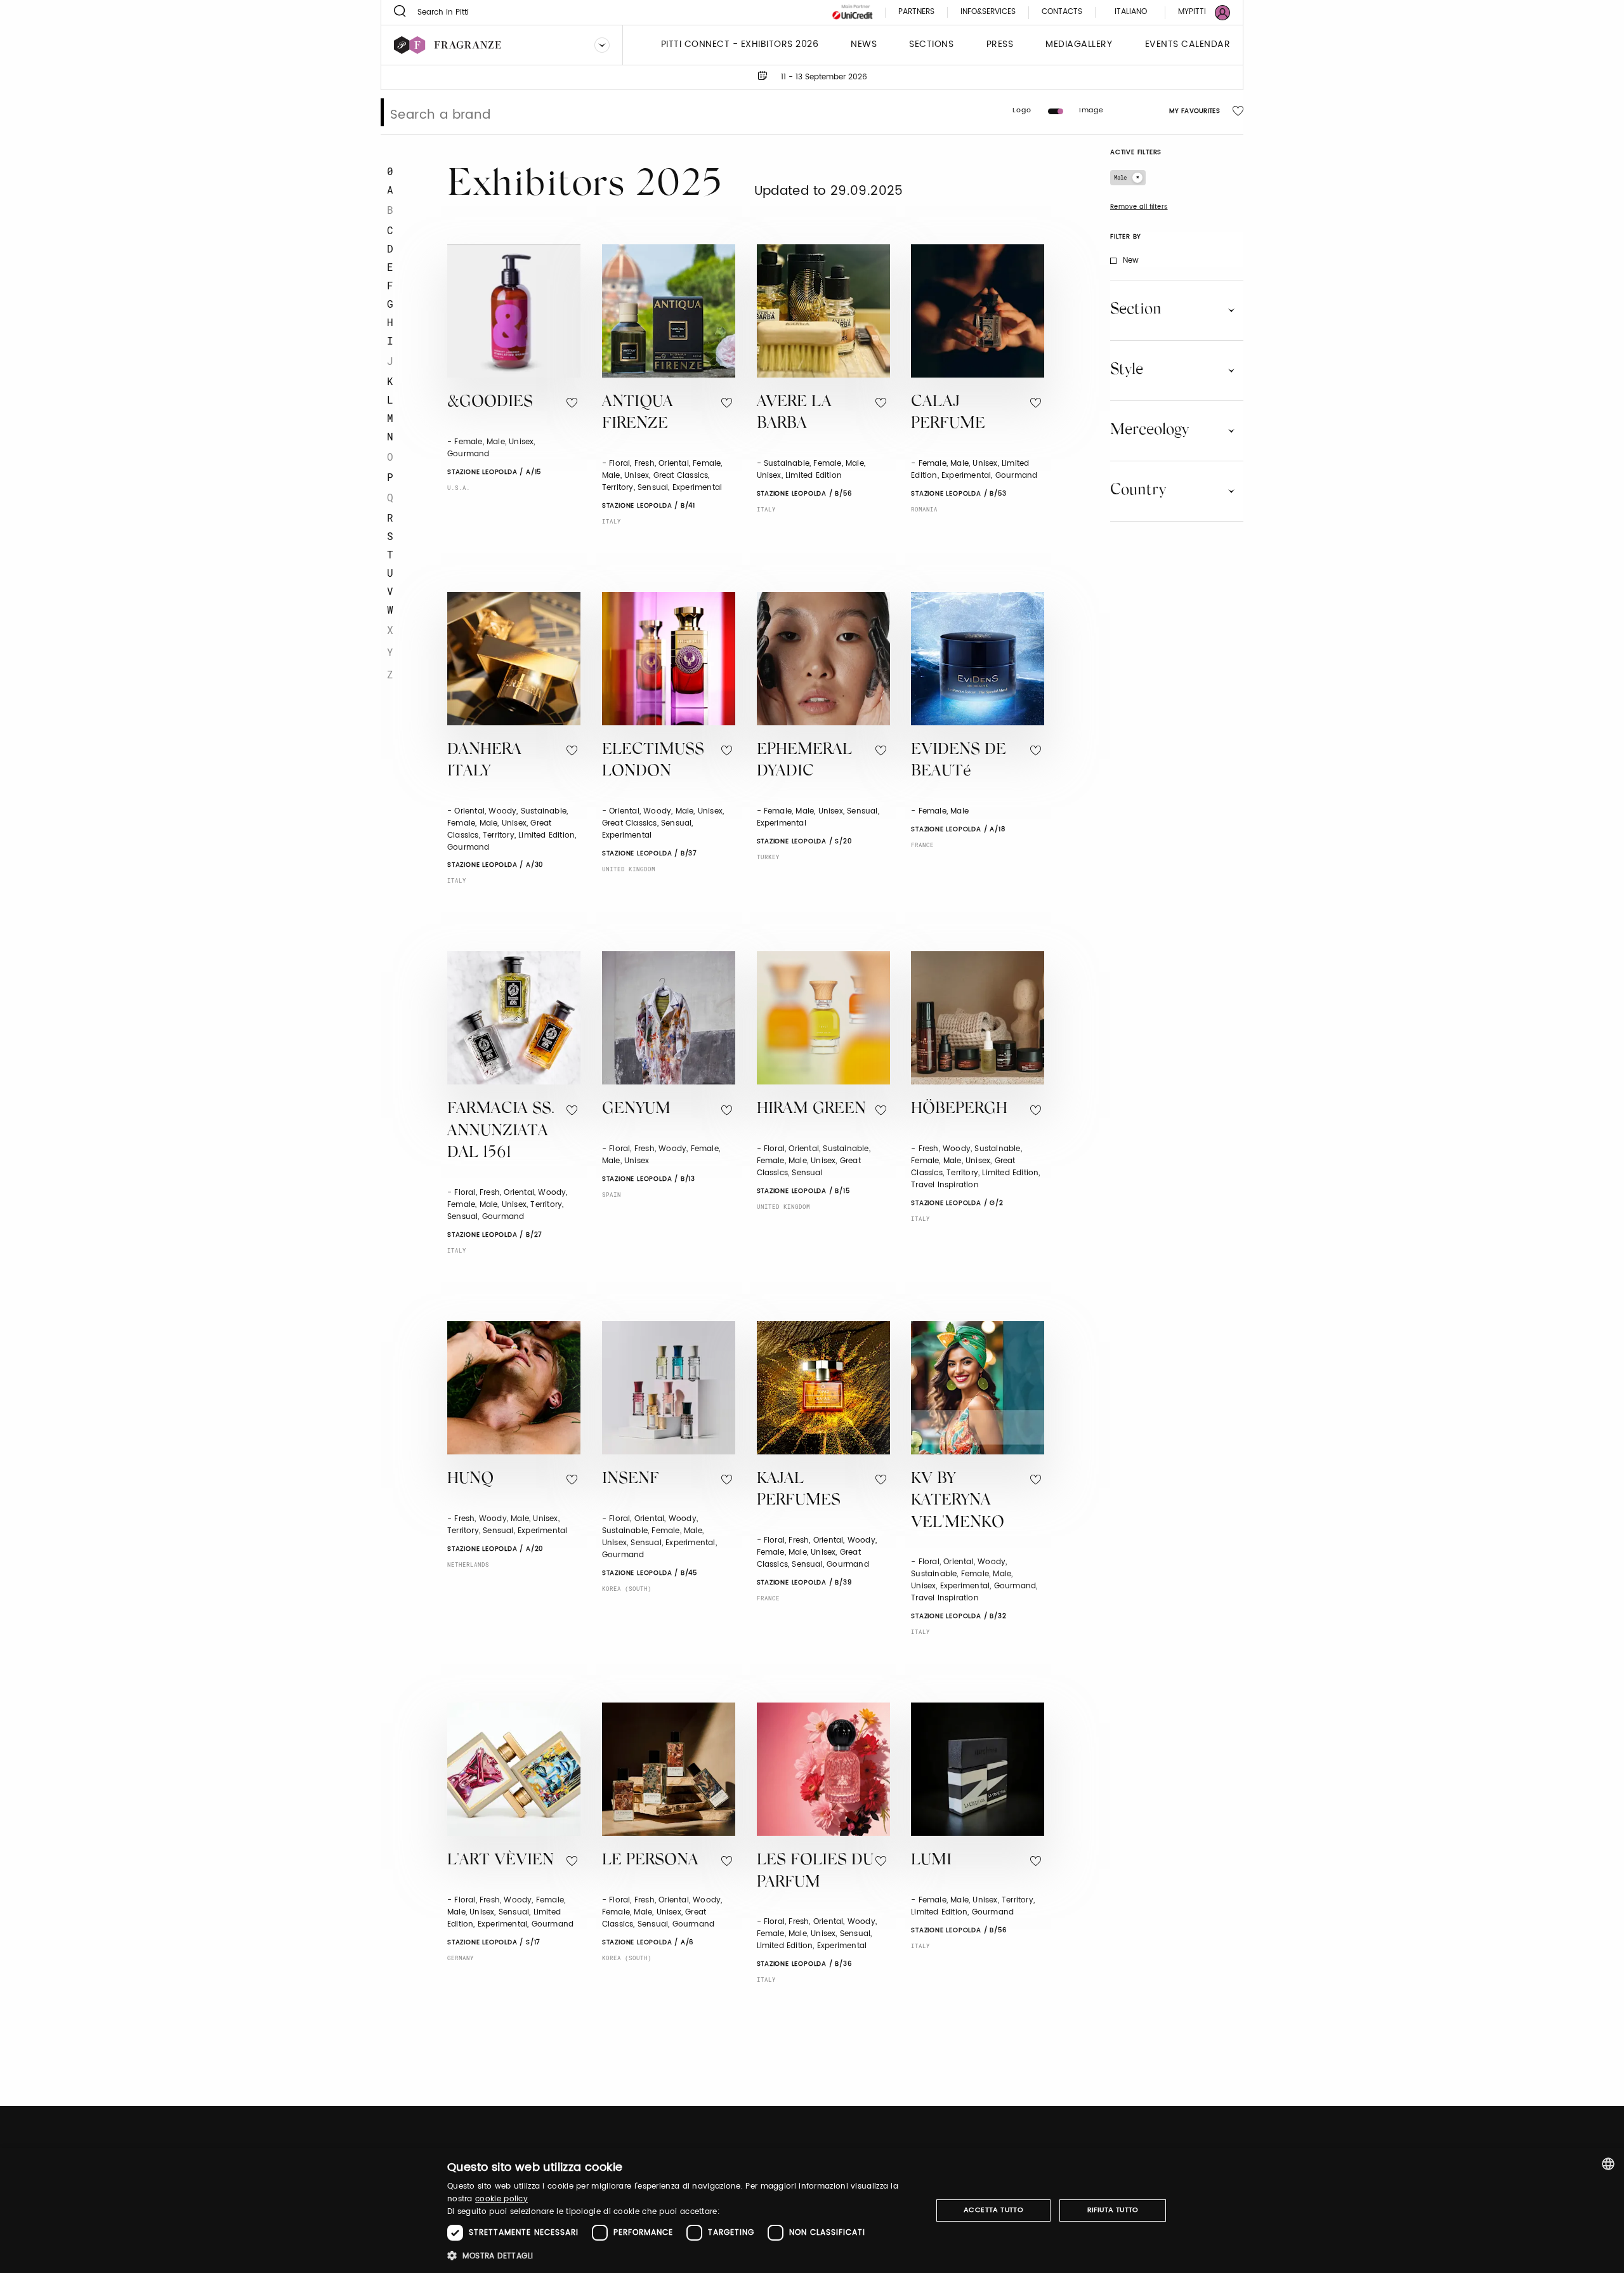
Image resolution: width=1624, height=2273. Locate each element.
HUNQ (470, 1479)
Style (1127, 370)
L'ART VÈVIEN (501, 1861)
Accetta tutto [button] (993, 2210)
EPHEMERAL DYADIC (804, 761)
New (1131, 260)
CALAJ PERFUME (948, 414)
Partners (916, 12)
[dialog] (812, 2210)
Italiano (1131, 12)
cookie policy (501, 2199)
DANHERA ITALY (484, 761)
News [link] (864, 45)
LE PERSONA (650, 1861)
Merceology (1149, 430)
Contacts (1062, 12)
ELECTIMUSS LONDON (653, 761)
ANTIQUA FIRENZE (638, 414)
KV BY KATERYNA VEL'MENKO (958, 1501)
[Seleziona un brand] (602, 45)
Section (1136, 310)
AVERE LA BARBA (794, 414)
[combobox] (1608, 2164)
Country (1138, 491)
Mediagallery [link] (1079, 45)
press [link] (1000, 45)
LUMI (931, 1861)
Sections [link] (931, 45)
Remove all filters (1139, 207)
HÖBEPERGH (959, 1110)
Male (1120, 177)
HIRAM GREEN (811, 1110)
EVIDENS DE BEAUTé (959, 761)
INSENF (631, 1479)
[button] (682, 2256)
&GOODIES (490, 403)
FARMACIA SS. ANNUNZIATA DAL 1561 (501, 1131)
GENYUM (636, 1110)
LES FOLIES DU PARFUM (815, 1872)
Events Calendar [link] (1188, 45)
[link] (1196, 12)
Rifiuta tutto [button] (1113, 2210)
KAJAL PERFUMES (799, 1491)
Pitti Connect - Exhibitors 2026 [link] (740, 45)
